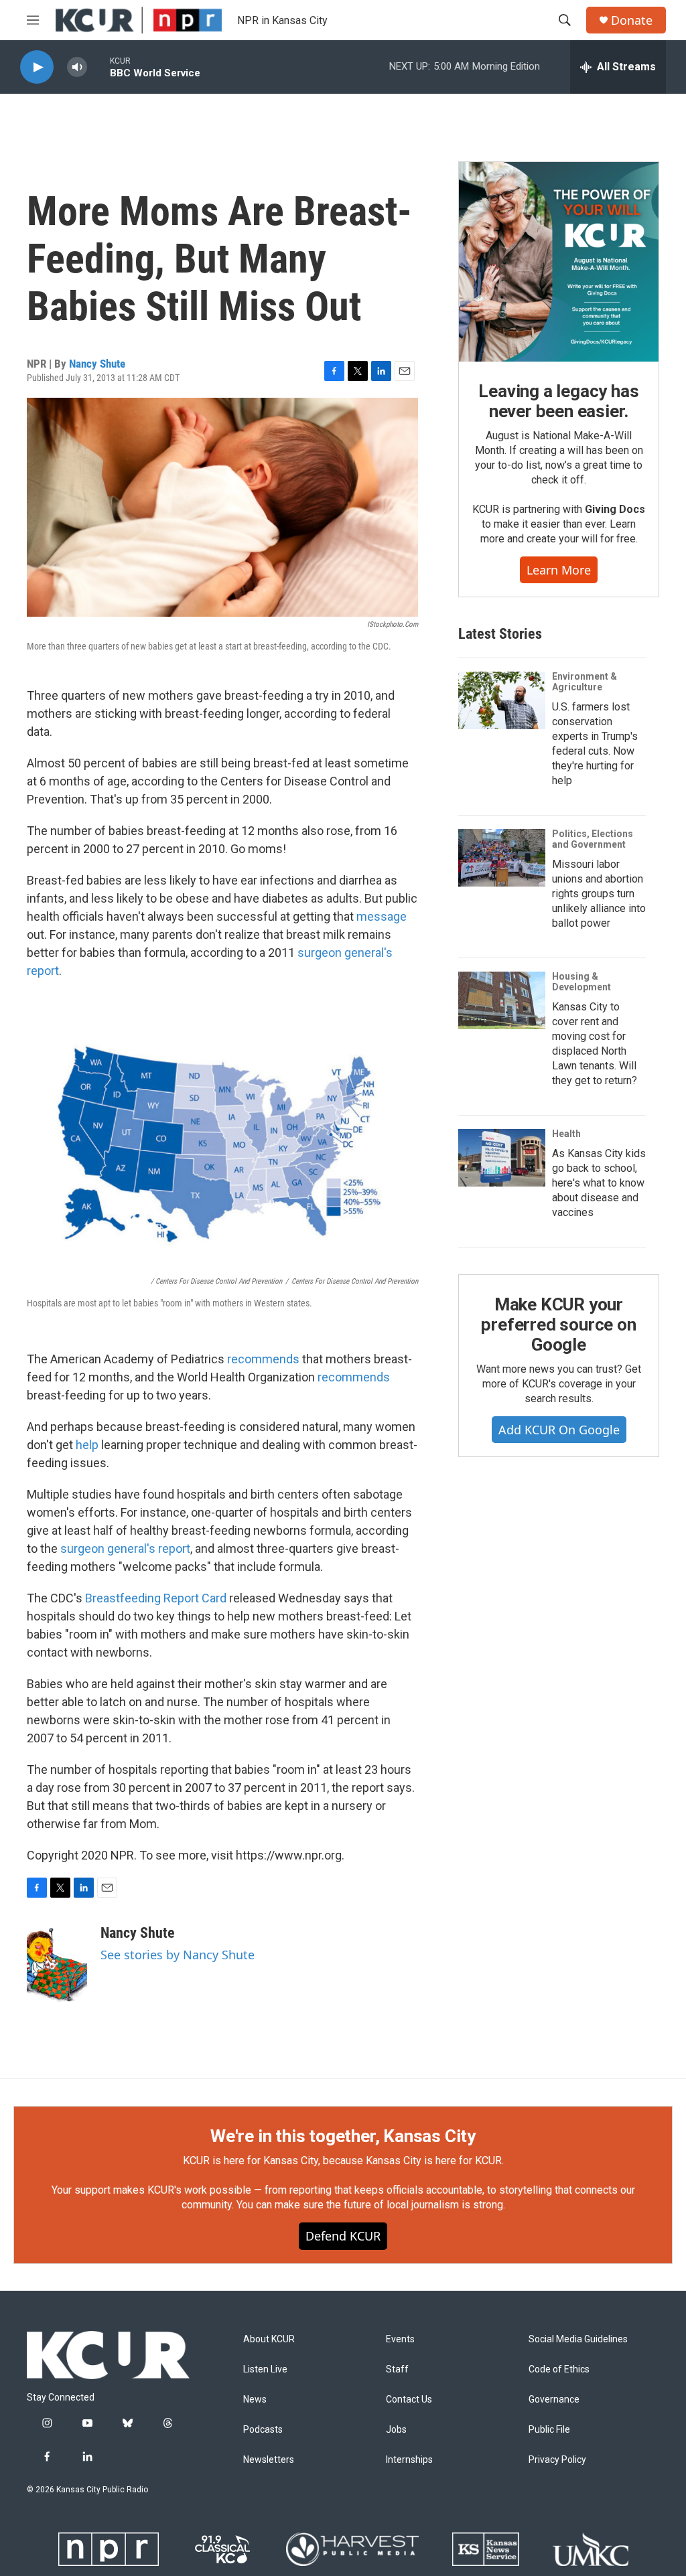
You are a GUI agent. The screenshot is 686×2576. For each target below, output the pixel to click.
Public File (549, 2430)
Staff (397, 2369)
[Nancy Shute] (57, 1965)
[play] (37, 67)
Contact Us (409, 2400)
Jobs (396, 2430)
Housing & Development (581, 982)
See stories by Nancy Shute (178, 1955)
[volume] (77, 67)
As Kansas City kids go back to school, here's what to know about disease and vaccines (599, 1183)
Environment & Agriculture (585, 682)
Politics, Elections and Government (593, 839)
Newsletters (269, 2460)
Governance (554, 2400)
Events (400, 2339)
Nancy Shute (97, 364)
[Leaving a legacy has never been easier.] (559, 262)
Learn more (559, 570)
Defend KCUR (343, 2236)
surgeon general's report (125, 1548)
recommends (265, 1359)
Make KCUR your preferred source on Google (558, 1324)
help (87, 1445)
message (382, 916)
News (255, 2400)
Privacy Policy (557, 2460)
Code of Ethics (559, 2369)
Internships (409, 2460)
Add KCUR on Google (559, 1430)
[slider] (98, 67)
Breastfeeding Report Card (156, 1598)
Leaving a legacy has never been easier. (558, 401)
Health (566, 1134)
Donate (632, 20)
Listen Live (265, 2369)
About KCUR (269, 2339)
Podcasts (263, 2430)
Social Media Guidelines (578, 2339)
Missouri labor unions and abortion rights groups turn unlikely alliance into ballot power (599, 894)
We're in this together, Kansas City (343, 2136)
